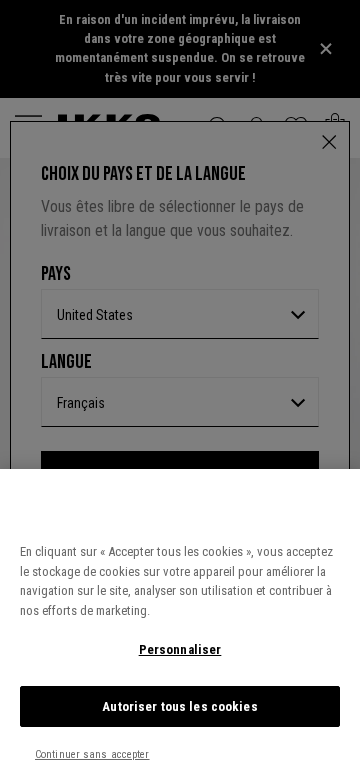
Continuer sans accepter (92, 754)
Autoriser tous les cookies (179, 706)
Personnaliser (180, 649)
